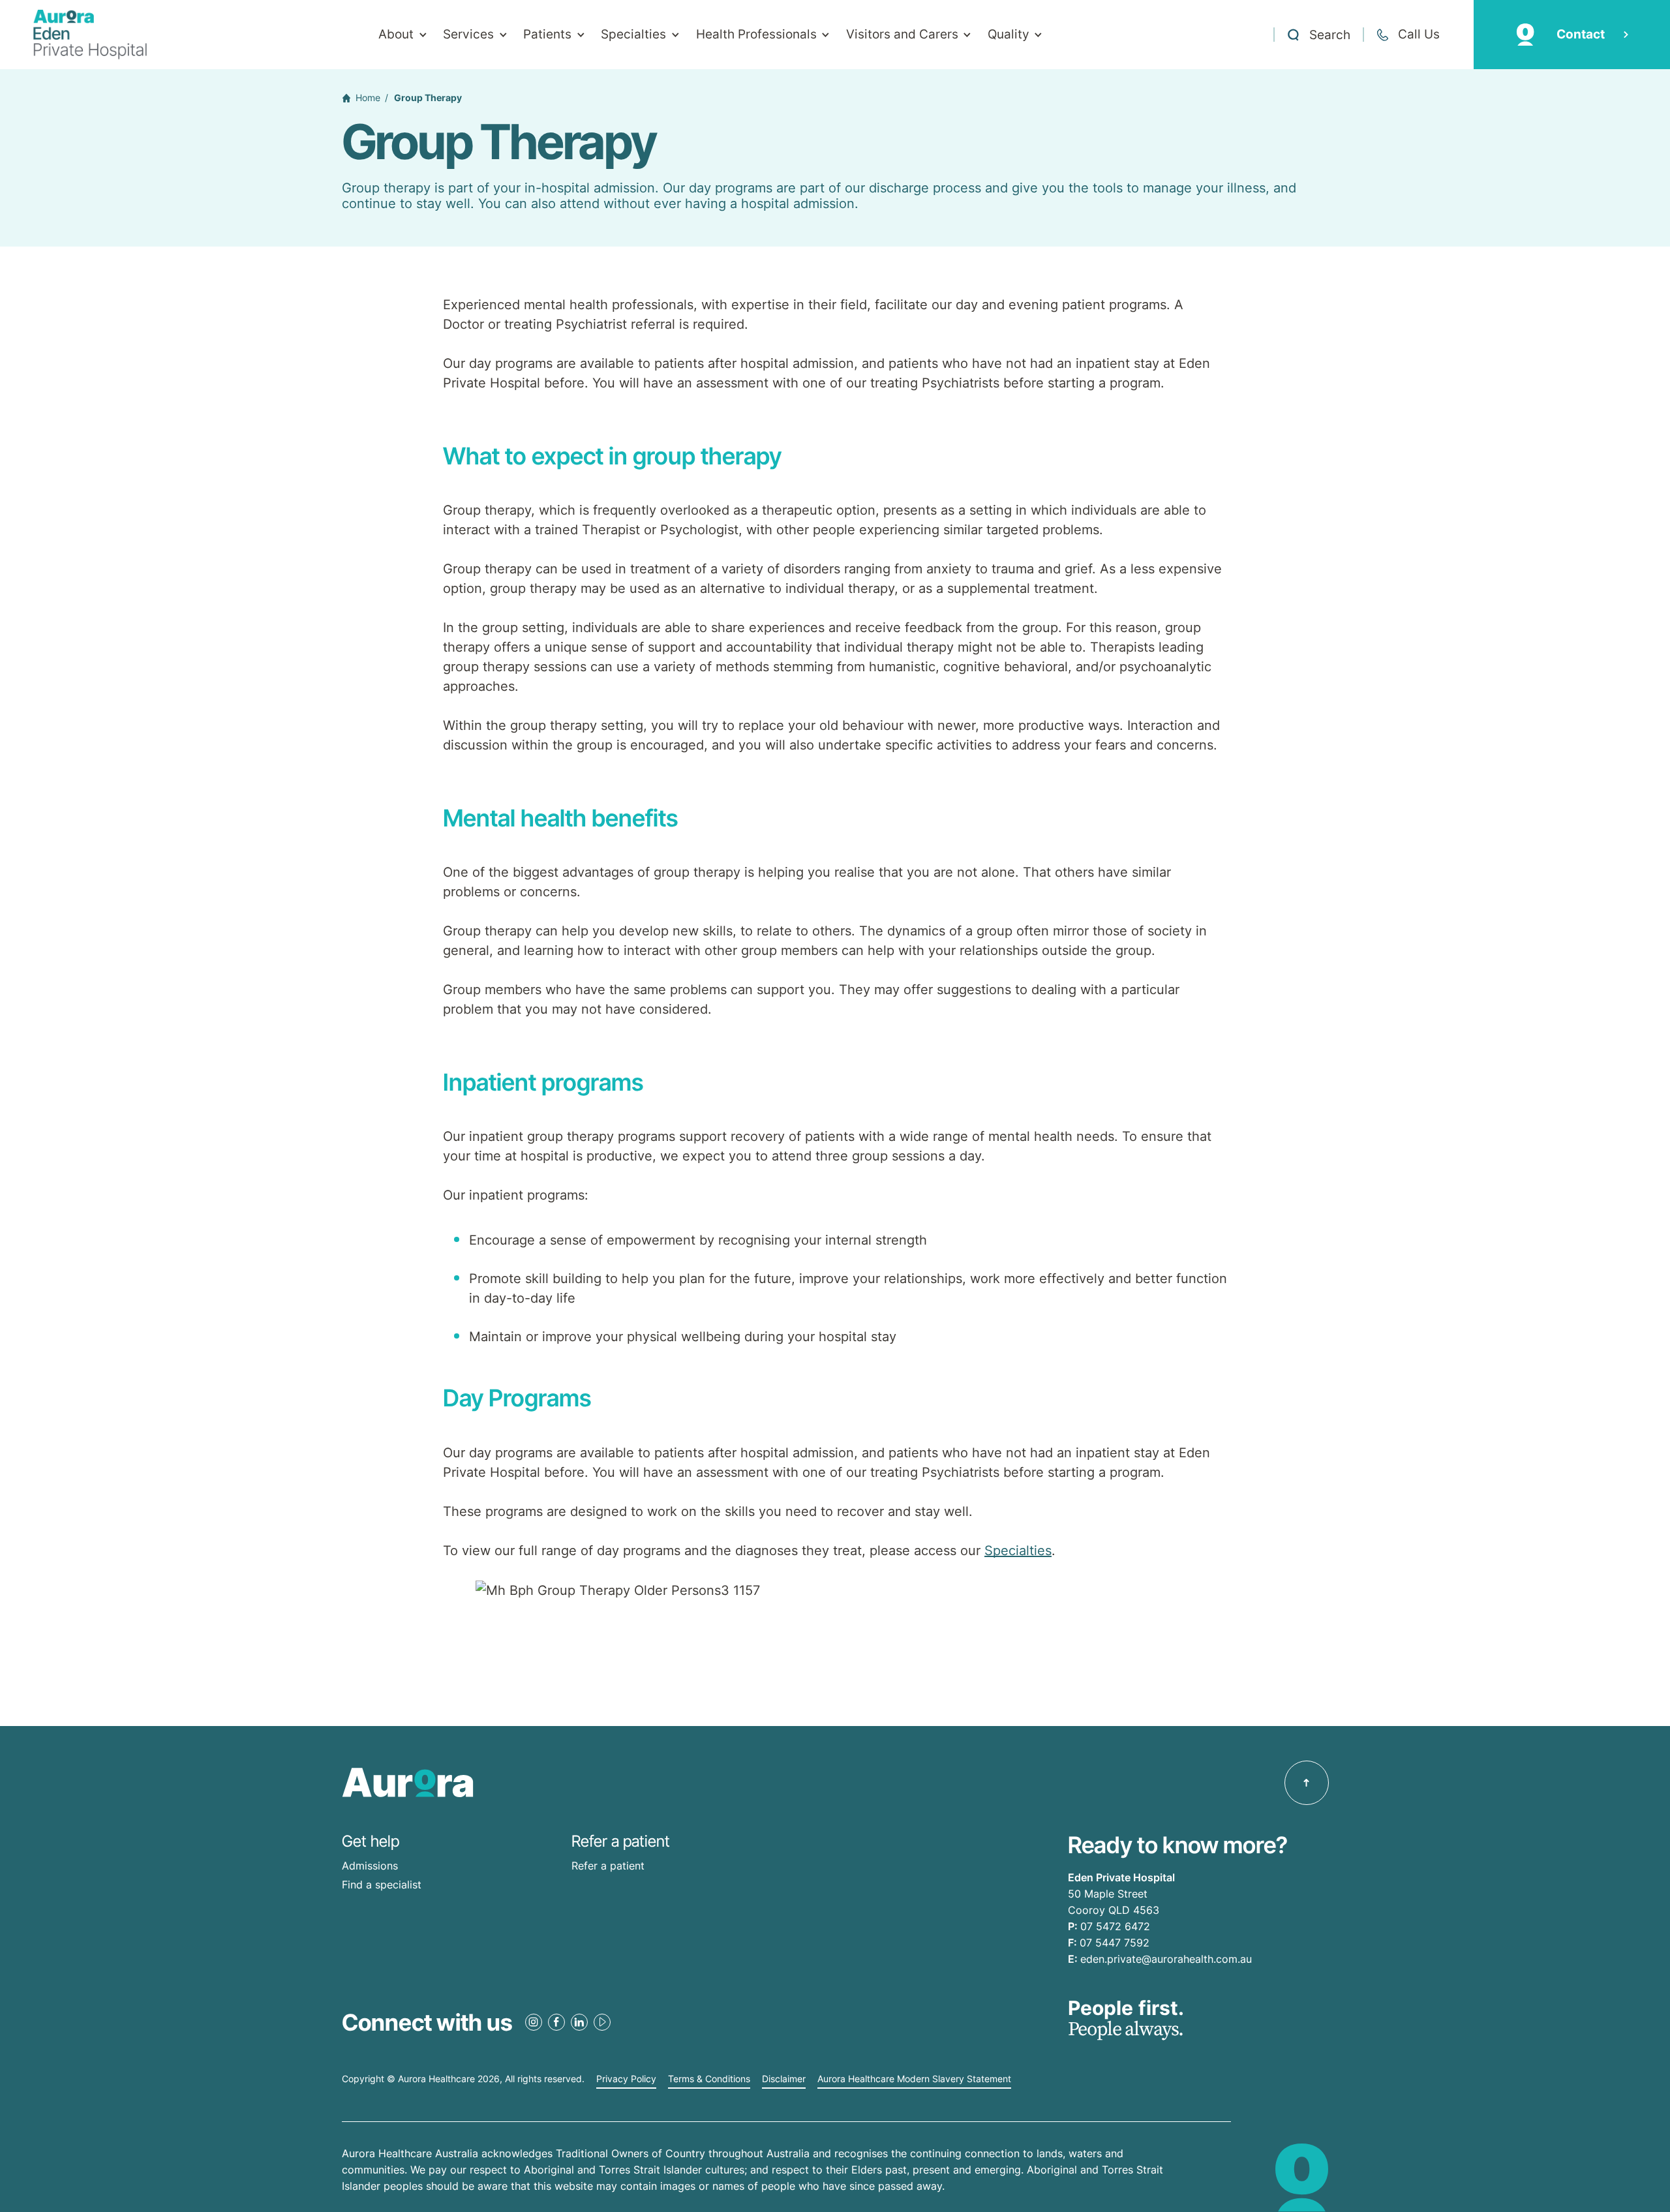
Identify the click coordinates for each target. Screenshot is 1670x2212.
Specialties (1018, 1551)
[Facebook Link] (556, 2022)
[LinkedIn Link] (579, 2022)
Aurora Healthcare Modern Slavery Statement (914, 2079)
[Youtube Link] (602, 2022)
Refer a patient (608, 1866)
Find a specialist (382, 1885)
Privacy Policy (626, 2079)
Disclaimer (784, 2079)
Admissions (370, 1866)
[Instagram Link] (534, 2022)
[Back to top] (1307, 1783)
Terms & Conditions (709, 2079)
